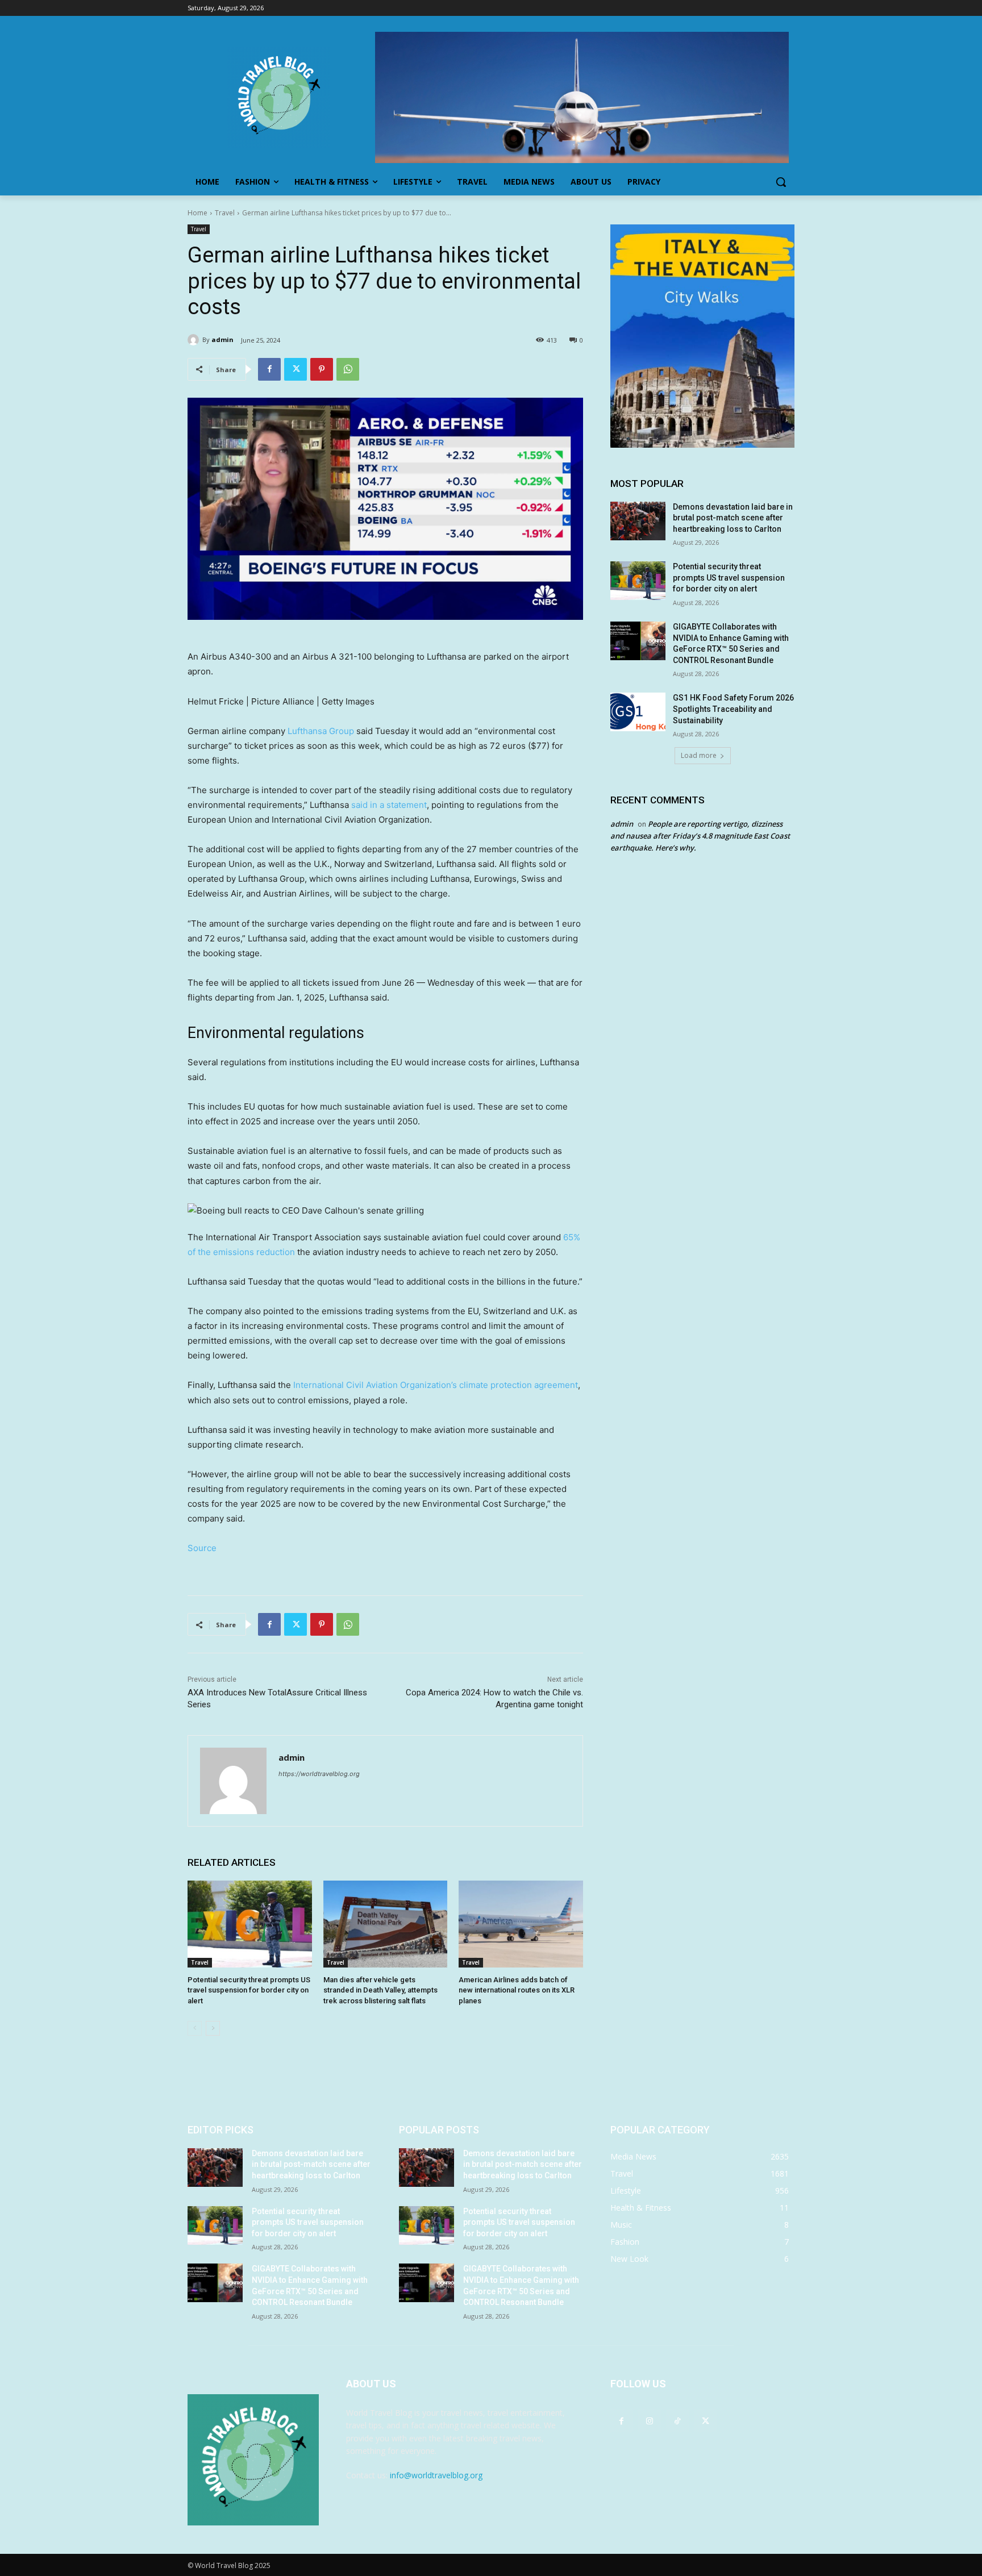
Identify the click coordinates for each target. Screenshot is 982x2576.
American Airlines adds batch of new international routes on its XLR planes (517, 1990)
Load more (699, 755)
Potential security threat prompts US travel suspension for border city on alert (249, 1990)
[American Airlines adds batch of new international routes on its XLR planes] (521, 1924)
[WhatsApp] (348, 369)
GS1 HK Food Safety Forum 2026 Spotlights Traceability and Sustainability (733, 709)
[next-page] (213, 2028)
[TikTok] (677, 2421)
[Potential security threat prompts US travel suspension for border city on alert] (250, 1924)
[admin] (195, 340)
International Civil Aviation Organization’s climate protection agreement (436, 1385)
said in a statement (389, 805)
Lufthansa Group (321, 731)
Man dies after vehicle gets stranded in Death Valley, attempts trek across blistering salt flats (380, 1990)
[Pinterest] (322, 369)
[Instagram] (649, 2421)
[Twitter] (296, 369)
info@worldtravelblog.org (436, 2475)
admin (222, 339)
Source (202, 1548)
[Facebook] (269, 369)
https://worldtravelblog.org (319, 1774)
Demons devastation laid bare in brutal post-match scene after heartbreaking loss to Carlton (733, 518)
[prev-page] (195, 2028)
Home (197, 213)
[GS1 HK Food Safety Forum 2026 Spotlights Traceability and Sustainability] (638, 712)
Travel (225, 213)
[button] (781, 182)
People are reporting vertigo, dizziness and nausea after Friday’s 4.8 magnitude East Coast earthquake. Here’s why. (700, 836)
